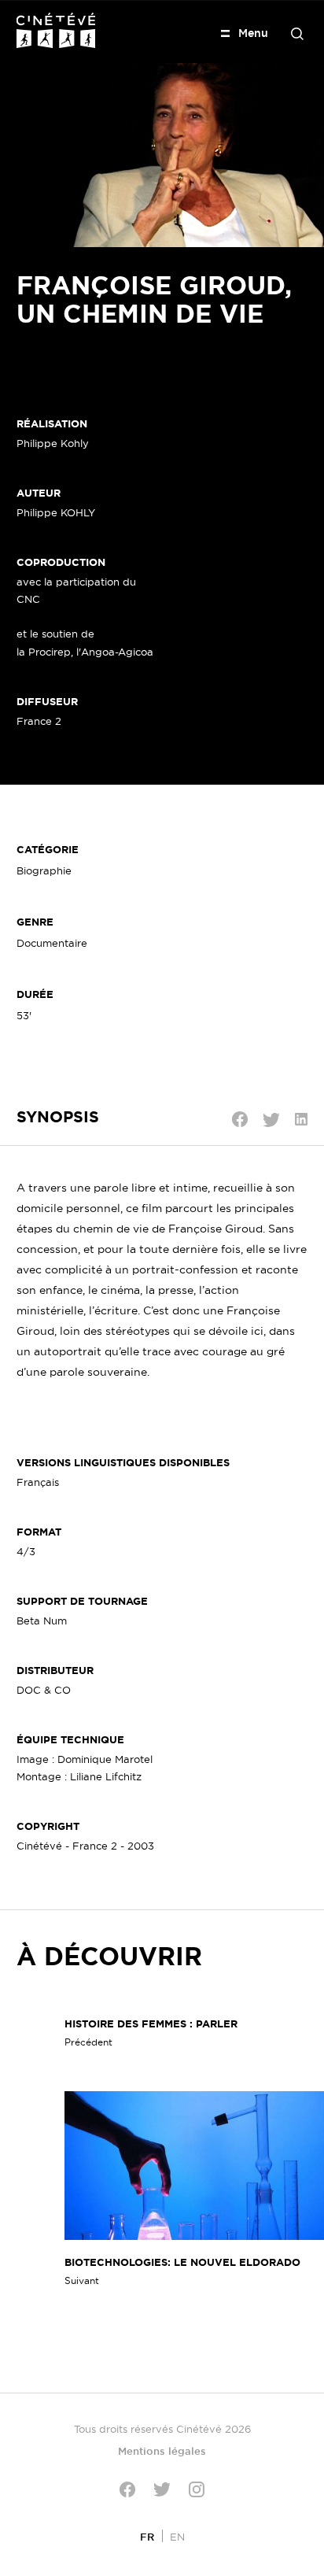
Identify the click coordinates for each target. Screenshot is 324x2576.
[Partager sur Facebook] (240, 1119)
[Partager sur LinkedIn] (301, 1119)
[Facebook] (127, 2489)
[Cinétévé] (56, 30)
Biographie (44, 870)
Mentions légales (162, 2451)
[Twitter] (162, 2489)
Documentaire (52, 943)
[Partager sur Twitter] (271, 1120)
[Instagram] (197, 2489)
